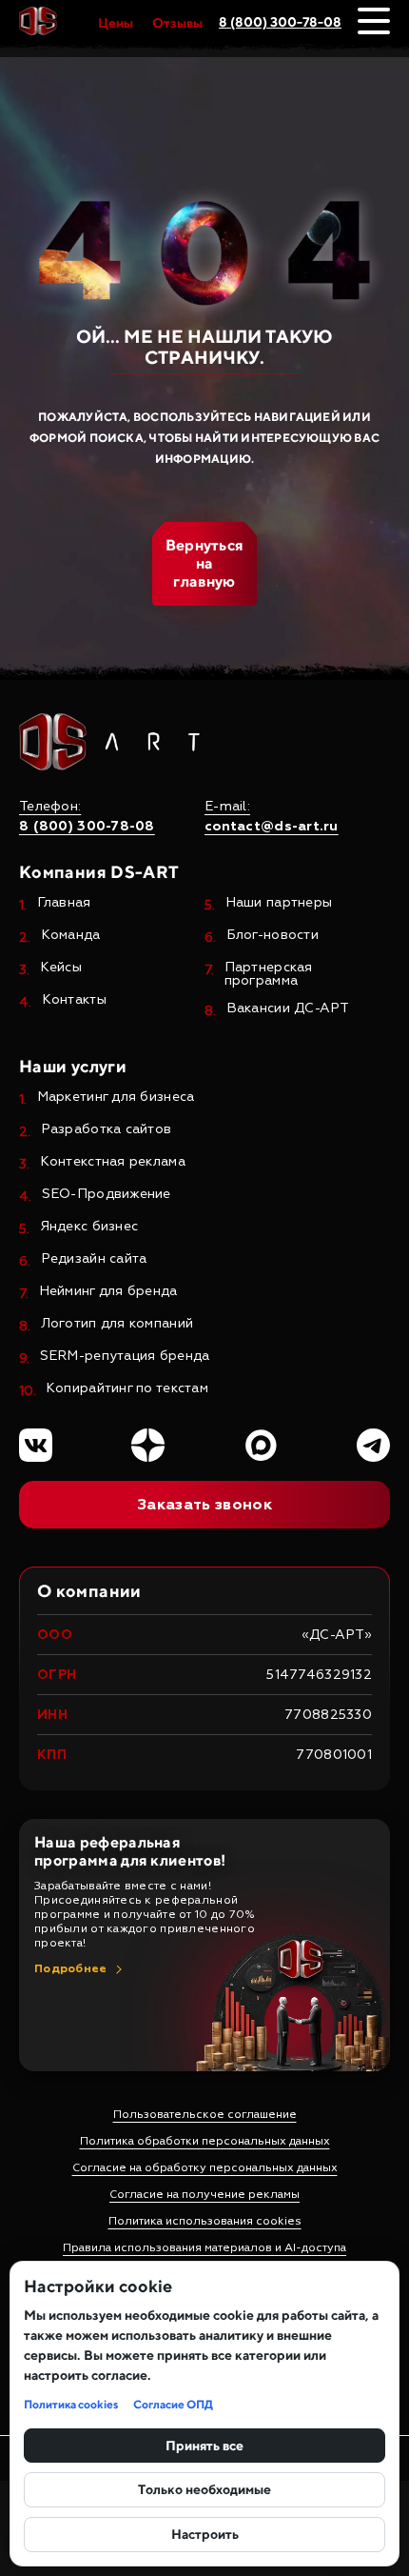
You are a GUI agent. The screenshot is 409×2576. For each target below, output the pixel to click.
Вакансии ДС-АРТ (288, 1009)
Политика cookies (71, 2404)
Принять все (204, 2446)
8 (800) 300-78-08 (280, 22)
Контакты (74, 1000)
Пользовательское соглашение (205, 2115)
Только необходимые (204, 2489)
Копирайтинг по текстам (127, 1389)
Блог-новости (273, 936)
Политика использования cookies (205, 2221)
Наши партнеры (279, 903)
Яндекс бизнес (89, 1227)
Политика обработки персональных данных (205, 2141)
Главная (64, 903)
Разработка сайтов (107, 1130)
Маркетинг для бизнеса (116, 1098)
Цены (116, 23)
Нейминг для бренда (108, 1292)
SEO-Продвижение (107, 1195)
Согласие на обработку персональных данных (205, 2168)
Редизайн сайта (94, 1259)
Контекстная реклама (113, 1162)
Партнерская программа (269, 974)
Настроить (205, 2534)
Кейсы (61, 968)
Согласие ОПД (173, 2404)
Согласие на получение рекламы (204, 2195)
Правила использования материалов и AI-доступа (204, 2248)
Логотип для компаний (117, 1324)
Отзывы (177, 23)
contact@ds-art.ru (272, 827)
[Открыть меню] (374, 21)
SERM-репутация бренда (125, 1357)
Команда (71, 936)
